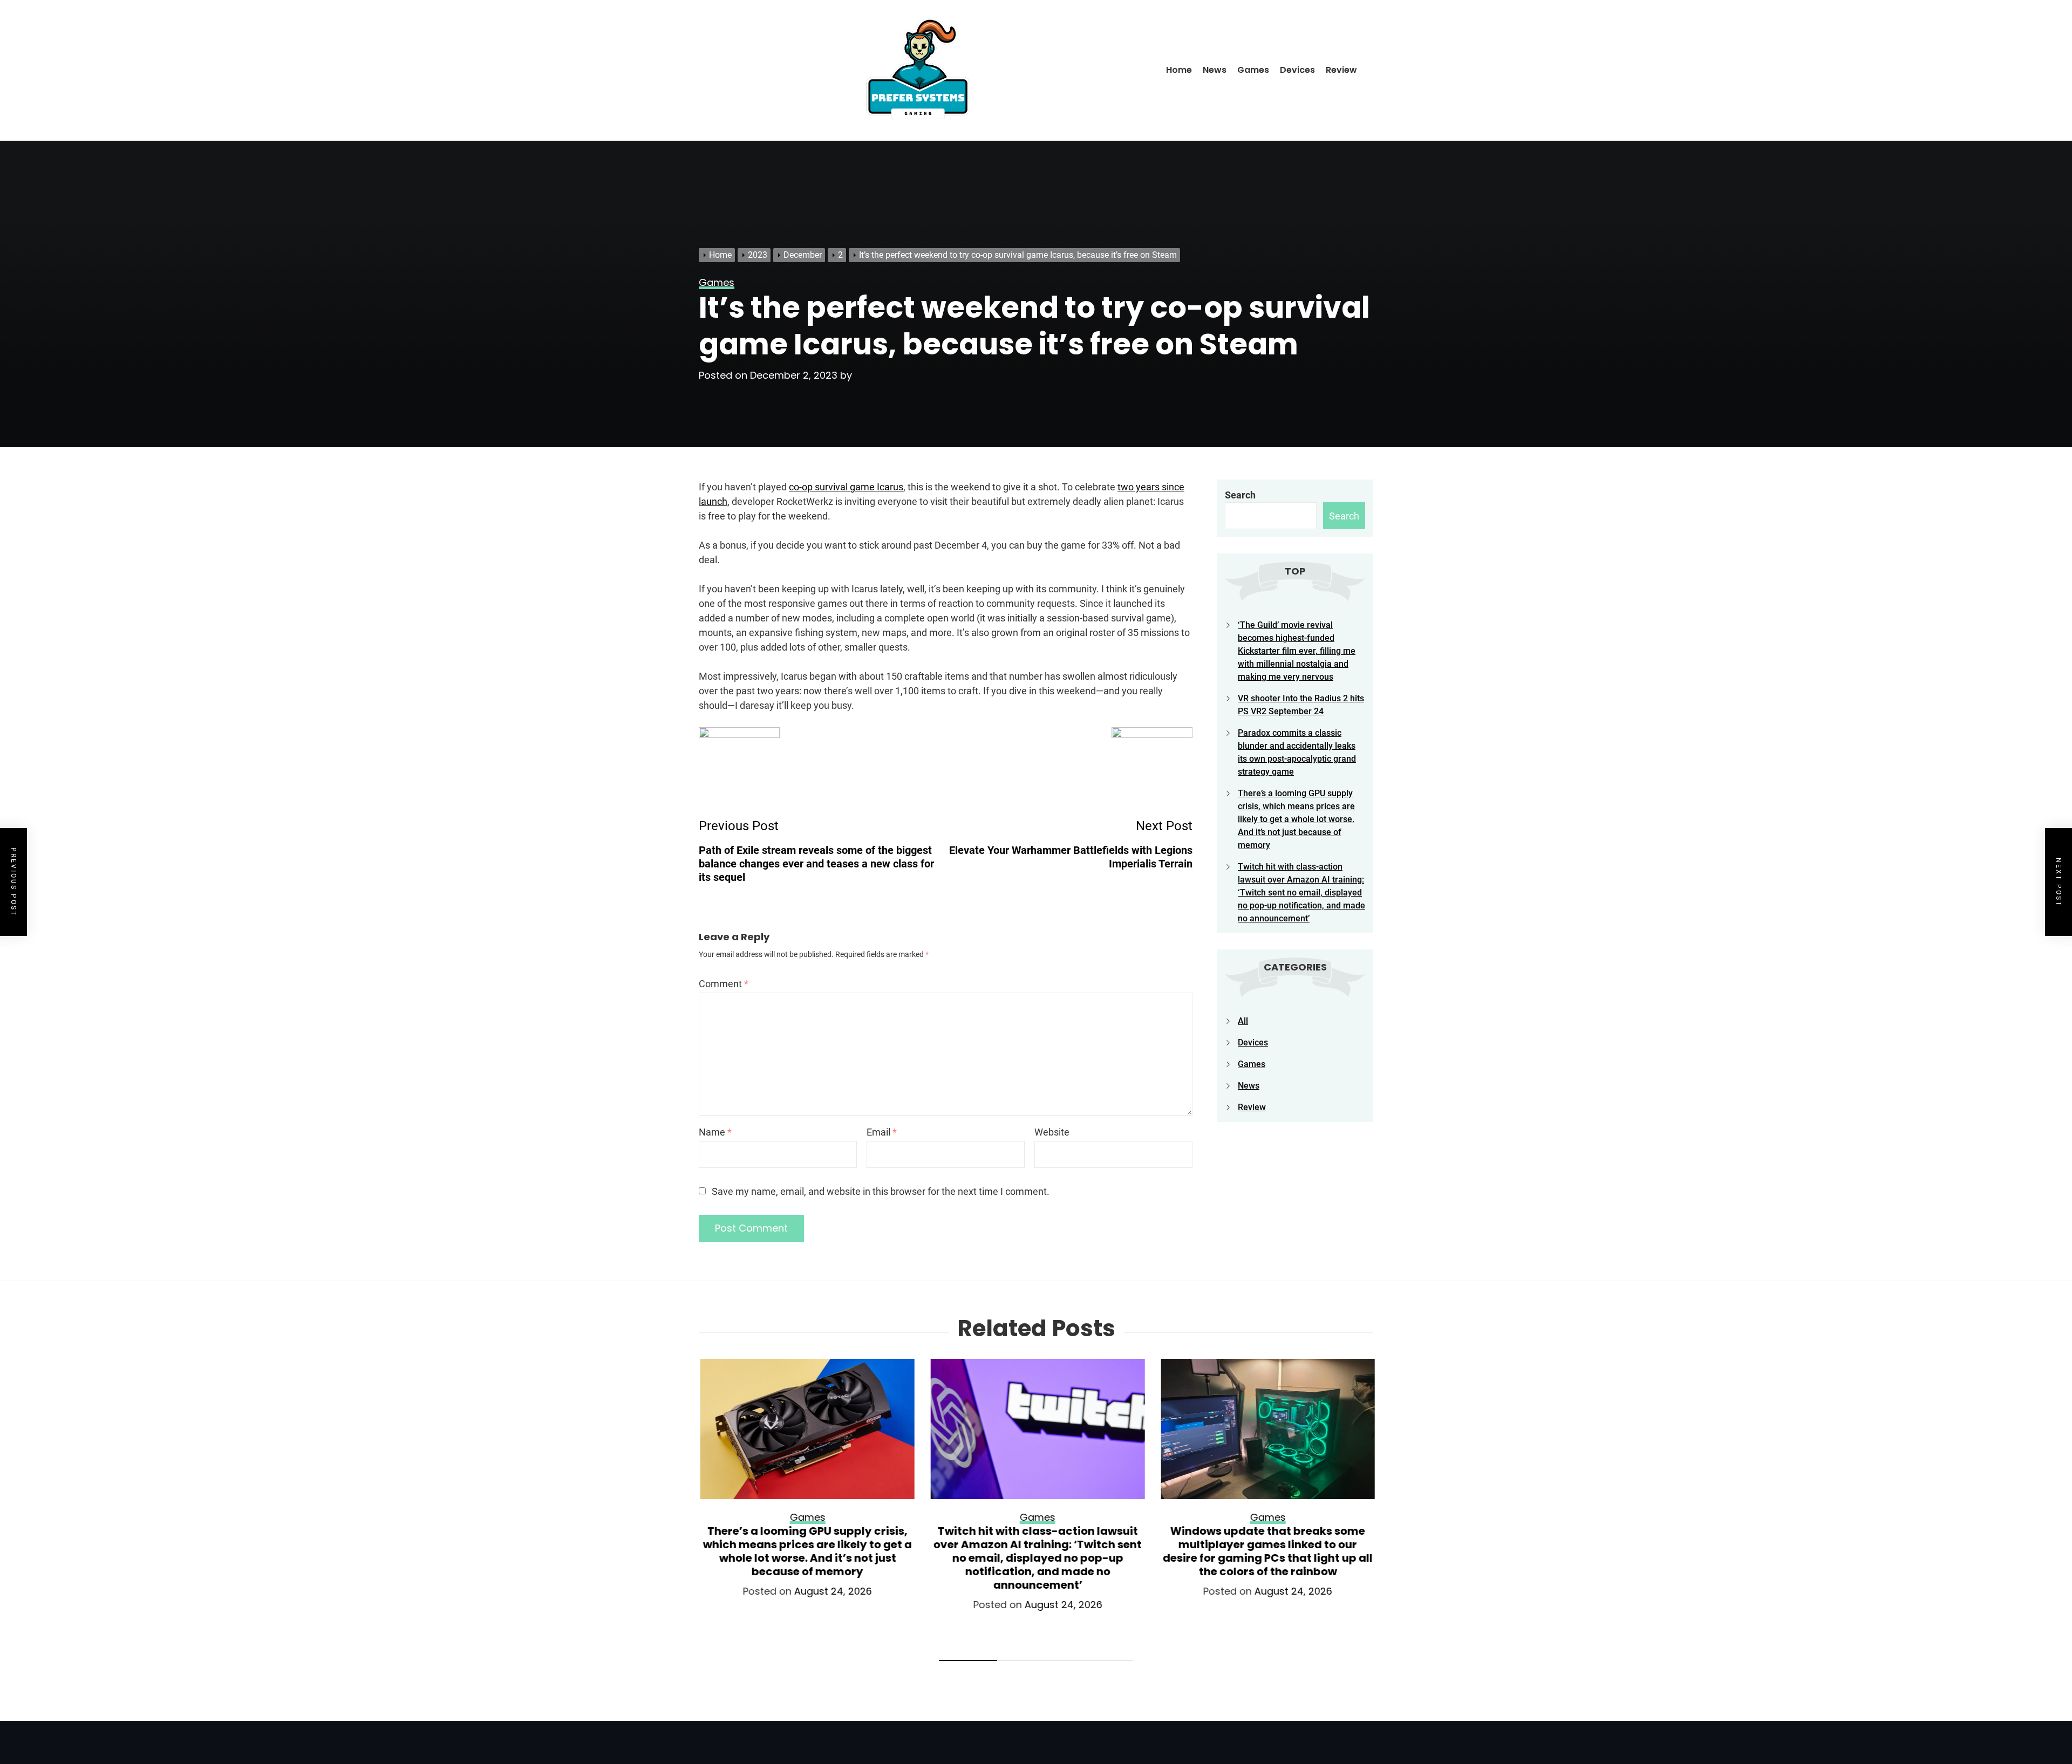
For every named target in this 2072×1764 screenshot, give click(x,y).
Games (1253, 70)
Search (1240, 495)
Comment (724, 984)
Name (715, 1132)
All (1243, 1021)
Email (882, 1132)
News (1215, 70)
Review (1341, 70)
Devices (1297, 70)
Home (1179, 70)
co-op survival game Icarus (846, 487)
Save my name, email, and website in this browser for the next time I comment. (881, 1191)
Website (1052, 1132)
